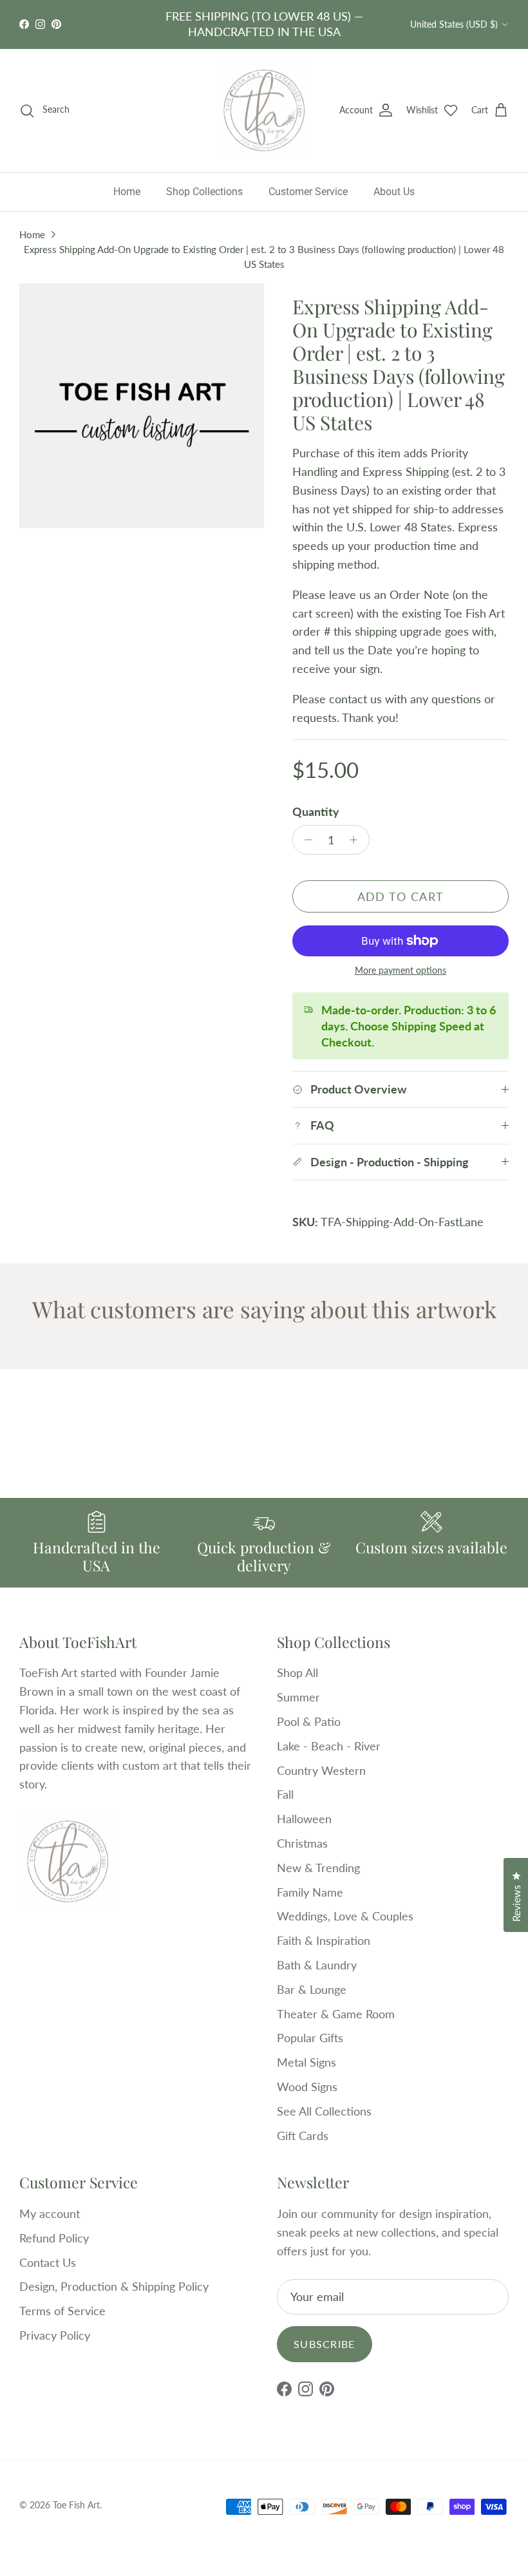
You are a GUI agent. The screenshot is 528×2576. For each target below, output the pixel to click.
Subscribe (325, 2344)
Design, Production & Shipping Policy (114, 2286)
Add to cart (401, 896)
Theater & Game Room (336, 2014)
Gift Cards (303, 2136)
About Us (394, 192)
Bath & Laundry (317, 1965)
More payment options (401, 971)
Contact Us (48, 2262)
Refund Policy (54, 2238)
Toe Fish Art (76, 2505)
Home (127, 192)
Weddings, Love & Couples (345, 1916)
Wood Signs (307, 2087)
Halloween (304, 1819)
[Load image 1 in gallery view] (142, 406)
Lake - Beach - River (329, 1746)
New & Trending (318, 1868)
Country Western (321, 1770)
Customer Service (308, 192)
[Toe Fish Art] (264, 111)
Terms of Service (62, 2311)
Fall (285, 1794)
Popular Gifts (310, 2038)
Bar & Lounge (312, 1989)
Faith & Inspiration (324, 1940)
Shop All (297, 1672)
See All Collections (324, 2111)
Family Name (310, 1892)
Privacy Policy (55, 2335)
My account (50, 2213)
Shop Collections (204, 192)
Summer (298, 1697)
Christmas (302, 1843)
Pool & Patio (309, 1721)
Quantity (316, 811)
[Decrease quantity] (305, 840)
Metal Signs (306, 2062)
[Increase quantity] (357, 840)
